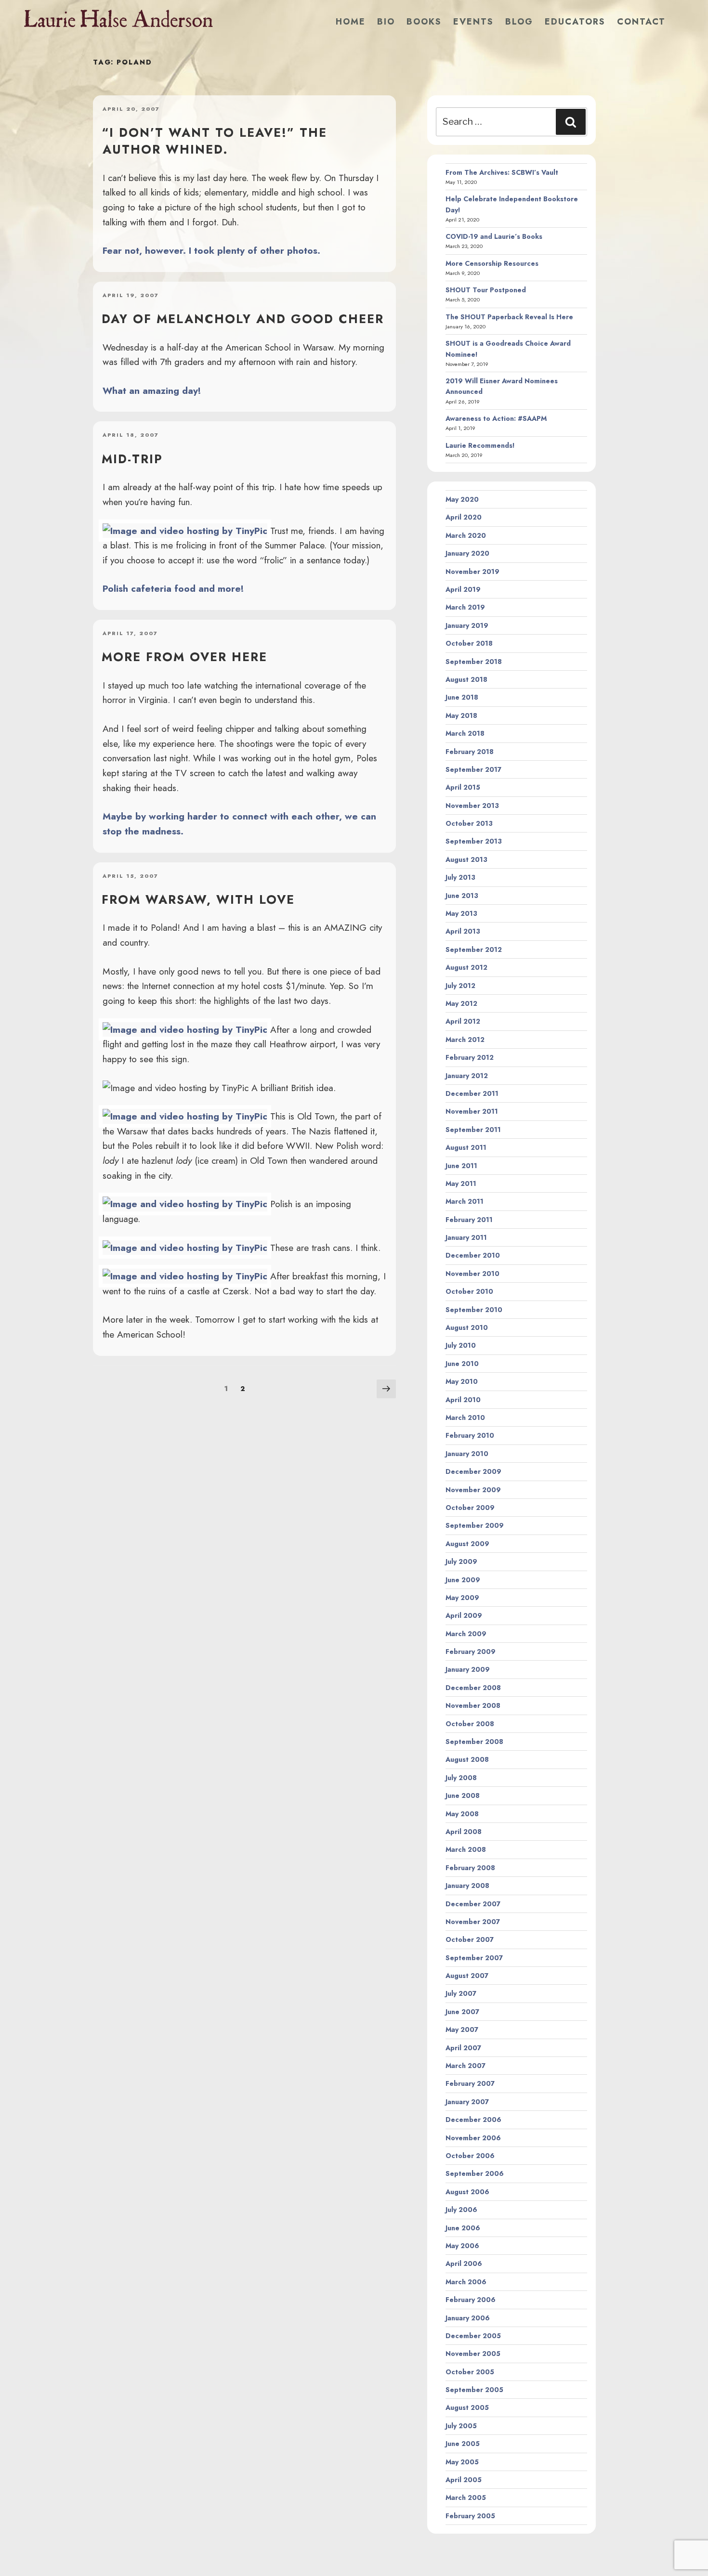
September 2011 (473, 1130)
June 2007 (462, 2012)
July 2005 (461, 2426)
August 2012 (466, 967)
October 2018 (469, 643)
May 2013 (461, 913)
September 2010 (474, 1310)
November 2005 (473, 2354)
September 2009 (475, 1525)
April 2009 (464, 1615)
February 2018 (470, 752)
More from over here (184, 657)
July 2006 (461, 2210)
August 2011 (466, 1147)
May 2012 (461, 1003)
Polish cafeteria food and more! (173, 588)
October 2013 (469, 823)
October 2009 (470, 1508)
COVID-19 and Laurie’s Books (494, 236)
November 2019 (472, 572)
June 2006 (463, 2228)
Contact (641, 22)
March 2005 (466, 2498)
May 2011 (461, 1184)
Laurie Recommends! (480, 445)
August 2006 (467, 2192)
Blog (519, 22)
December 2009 (473, 1471)
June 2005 (463, 2444)
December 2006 (473, 2120)
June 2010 (462, 1364)
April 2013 (463, 931)
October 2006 (470, 2156)
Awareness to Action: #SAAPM (496, 418)
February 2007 (470, 2083)
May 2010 (462, 1381)
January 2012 (467, 1076)
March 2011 (465, 1201)
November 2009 (473, 1490)
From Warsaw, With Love (198, 899)
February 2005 (470, 2516)
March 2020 (466, 535)
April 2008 (464, 1832)
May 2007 (462, 2030)
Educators (575, 22)
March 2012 (465, 1040)
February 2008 (470, 1868)
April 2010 (463, 1400)
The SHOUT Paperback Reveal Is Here (509, 317)
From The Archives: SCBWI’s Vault (502, 172)
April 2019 (463, 589)
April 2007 (463, 2048)
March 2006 (466, 2282)
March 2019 (465, 607)
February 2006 (471, 2300)
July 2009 (461, 1561)
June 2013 (462, 896)
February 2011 (469, 1220)
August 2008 (467, 1759)
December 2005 (473, 2336)
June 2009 (463, 1580)
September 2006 (475, 2173)
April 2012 (463, 1021)
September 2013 (474, 841)
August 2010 (467, 1327)
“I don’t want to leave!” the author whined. (214, 141)
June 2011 (461, 1166)
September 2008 (474, 1742)
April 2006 (464, 2264)
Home (351, 22)
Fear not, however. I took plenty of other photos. (211, 250)
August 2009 (467, 1544)
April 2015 (463, 787)
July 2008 (461, 1778)
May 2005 (462, 2462)
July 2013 (460, 877)
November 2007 (473, 1922)
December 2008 (473, 1688)
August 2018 (466, 679)
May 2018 (461, 716)
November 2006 (473, 2138)
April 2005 (464, 2480)
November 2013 (472, 806)
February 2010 (470, 1435)
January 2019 (467, 625)
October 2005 (470, 2372)
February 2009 (471, 1652)
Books (424, 22)
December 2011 (472, 1093)
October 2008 (470, 1724)
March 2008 (466, 1849)
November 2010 (472, 1274)
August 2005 (467, 2407)
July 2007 (461, 1993)
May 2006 (462, 2246)
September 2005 (474, 2390)
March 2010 (465, 1418)
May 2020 (462, 499)
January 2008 (467, 1886)
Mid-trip (132, 459)
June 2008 (463, 1795)
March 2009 (466, 1634)
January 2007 (467, 2102)
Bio (386, 22)
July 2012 (460, 986)
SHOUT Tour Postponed (486, 290)
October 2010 (469, 1291)
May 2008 (462, 1814)
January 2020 (467, 553)
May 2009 (462, 1598)
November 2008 (473, 1705)
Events (473, 22)
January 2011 (466, 1237)
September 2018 (474, 662)
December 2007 (473, 1904)
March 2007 (465, 2066)
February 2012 (470, 1057)
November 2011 (472, 1111)
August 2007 (467, 1976)
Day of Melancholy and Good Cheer (243, 319)
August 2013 (466, 859)
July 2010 (461, 1345)
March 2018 (465, 733)
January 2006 (468, 2318)
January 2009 (468, 1669)
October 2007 (470, 1939)
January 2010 (467, 1454)
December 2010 (473, 1255)
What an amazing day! (152, 390)
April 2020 (464, 517)
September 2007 (474, 1958)
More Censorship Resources (492, 263)
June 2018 (462, 697)
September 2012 (474, 950)
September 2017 (473, 769)
